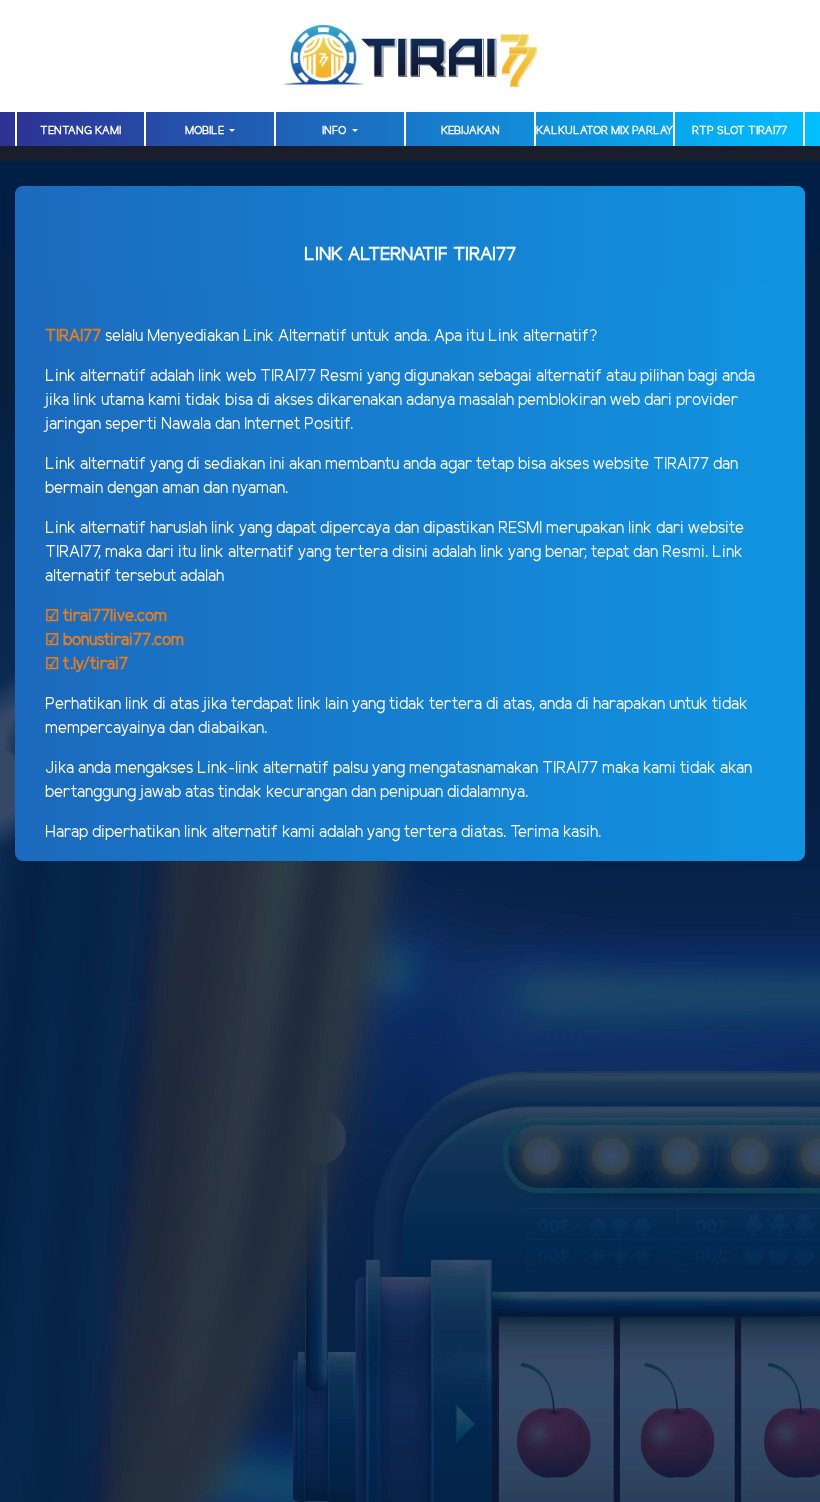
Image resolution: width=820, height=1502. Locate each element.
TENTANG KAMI (80, 131)
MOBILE (206, 131)
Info (335, 131)
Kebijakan (470, 131)
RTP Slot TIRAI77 (739, 131)
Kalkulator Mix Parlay (604, 131)
